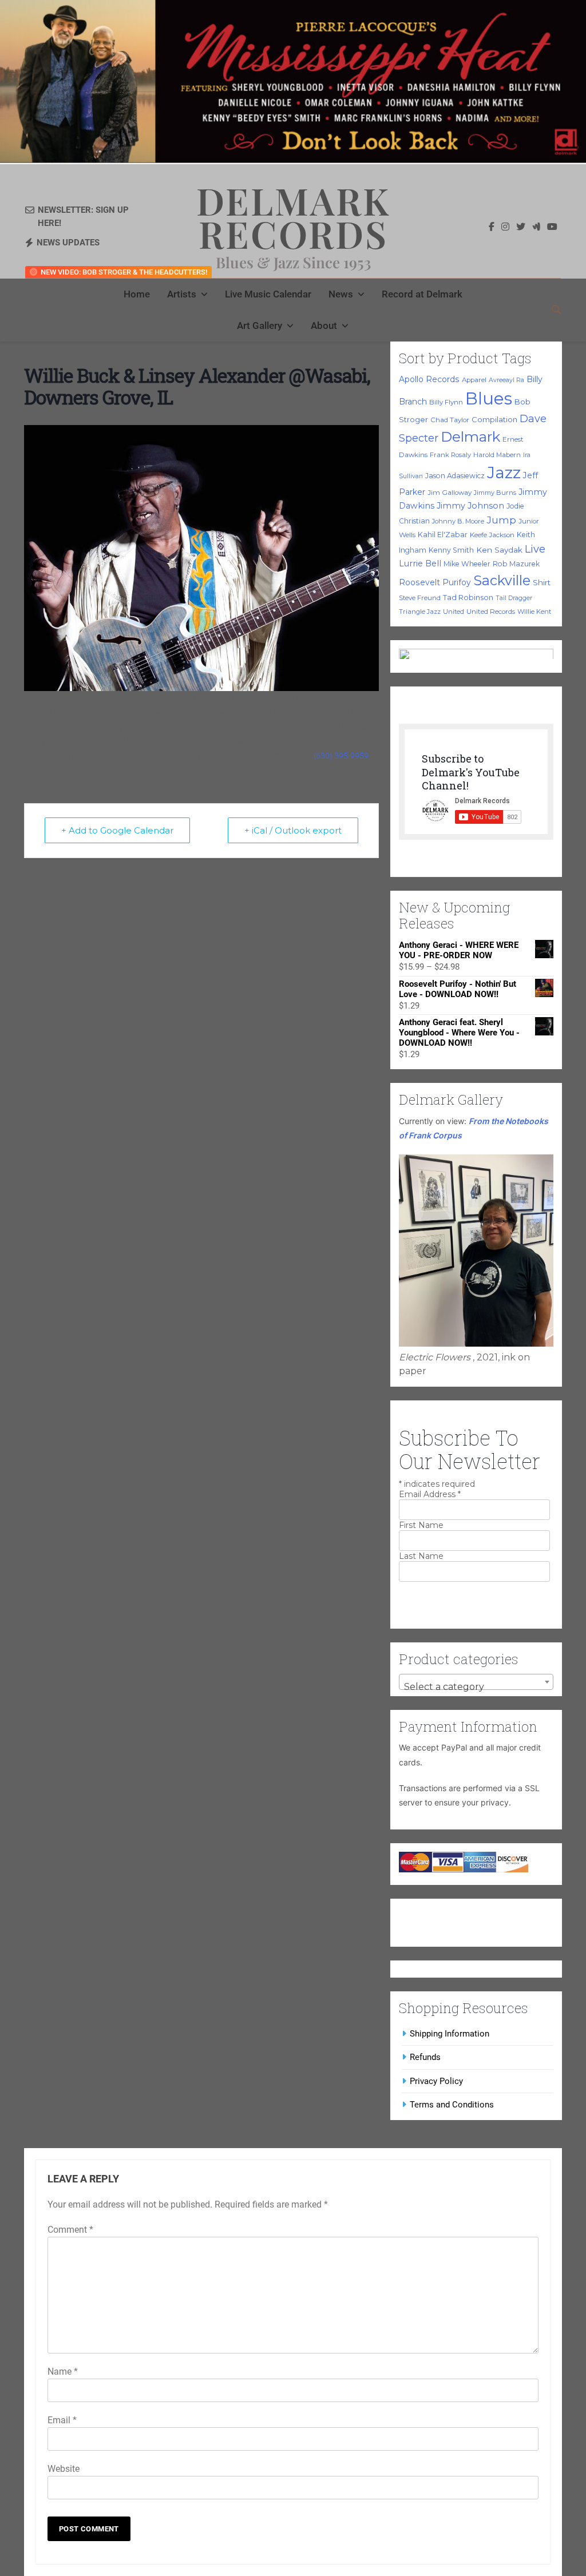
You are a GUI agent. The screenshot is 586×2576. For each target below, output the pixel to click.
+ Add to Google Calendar (117, 830)
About (324, 326)
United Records (491, 612)
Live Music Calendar (268, 294)
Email (62, 2420)
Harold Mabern (497, 455)
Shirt (542, 582)
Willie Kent (534, 612)
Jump (501, 520)
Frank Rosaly (450, 455)
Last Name (421, 1556)
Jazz (504, 473)
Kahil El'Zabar (443, 535)
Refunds (425, 2057)
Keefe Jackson (492, 535)
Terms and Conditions (452, 2105)
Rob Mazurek (516, 564)
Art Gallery (260, 326)
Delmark (470, 436)
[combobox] (476, 1682)
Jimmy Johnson (470, 506)
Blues (489, 398)
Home (137, 294)
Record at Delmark (422, 294)
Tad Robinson (468, 598)
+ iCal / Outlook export (293, 830)
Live (535, 549)
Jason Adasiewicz (455, 476)
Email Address (430, 1494)
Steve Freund (420, 598)
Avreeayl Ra (506, 380)
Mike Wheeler (467, 564)
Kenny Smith (451, 550)
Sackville (502, 580)
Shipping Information (450, 2034)
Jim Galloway (450, 493)
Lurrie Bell (420, 563)
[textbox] (476, 1687)
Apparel (474, 380)
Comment (70, 2230)
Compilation (494, 419)
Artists (182, 294)
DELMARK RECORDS (293, 217)
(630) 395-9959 (341, 756)
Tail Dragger (514, 598)
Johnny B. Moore (458, 521)
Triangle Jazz (420, 612)
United (454, 612)
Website (64, 2469)
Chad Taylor (450, 420)
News (341, 294)
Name (63, 2371)
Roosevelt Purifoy (435, 582)
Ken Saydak (499, 550)
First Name (421, 1525)
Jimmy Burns (495, 493)
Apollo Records (429, 379)
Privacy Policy (436, 2081)
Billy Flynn (446, 402)
